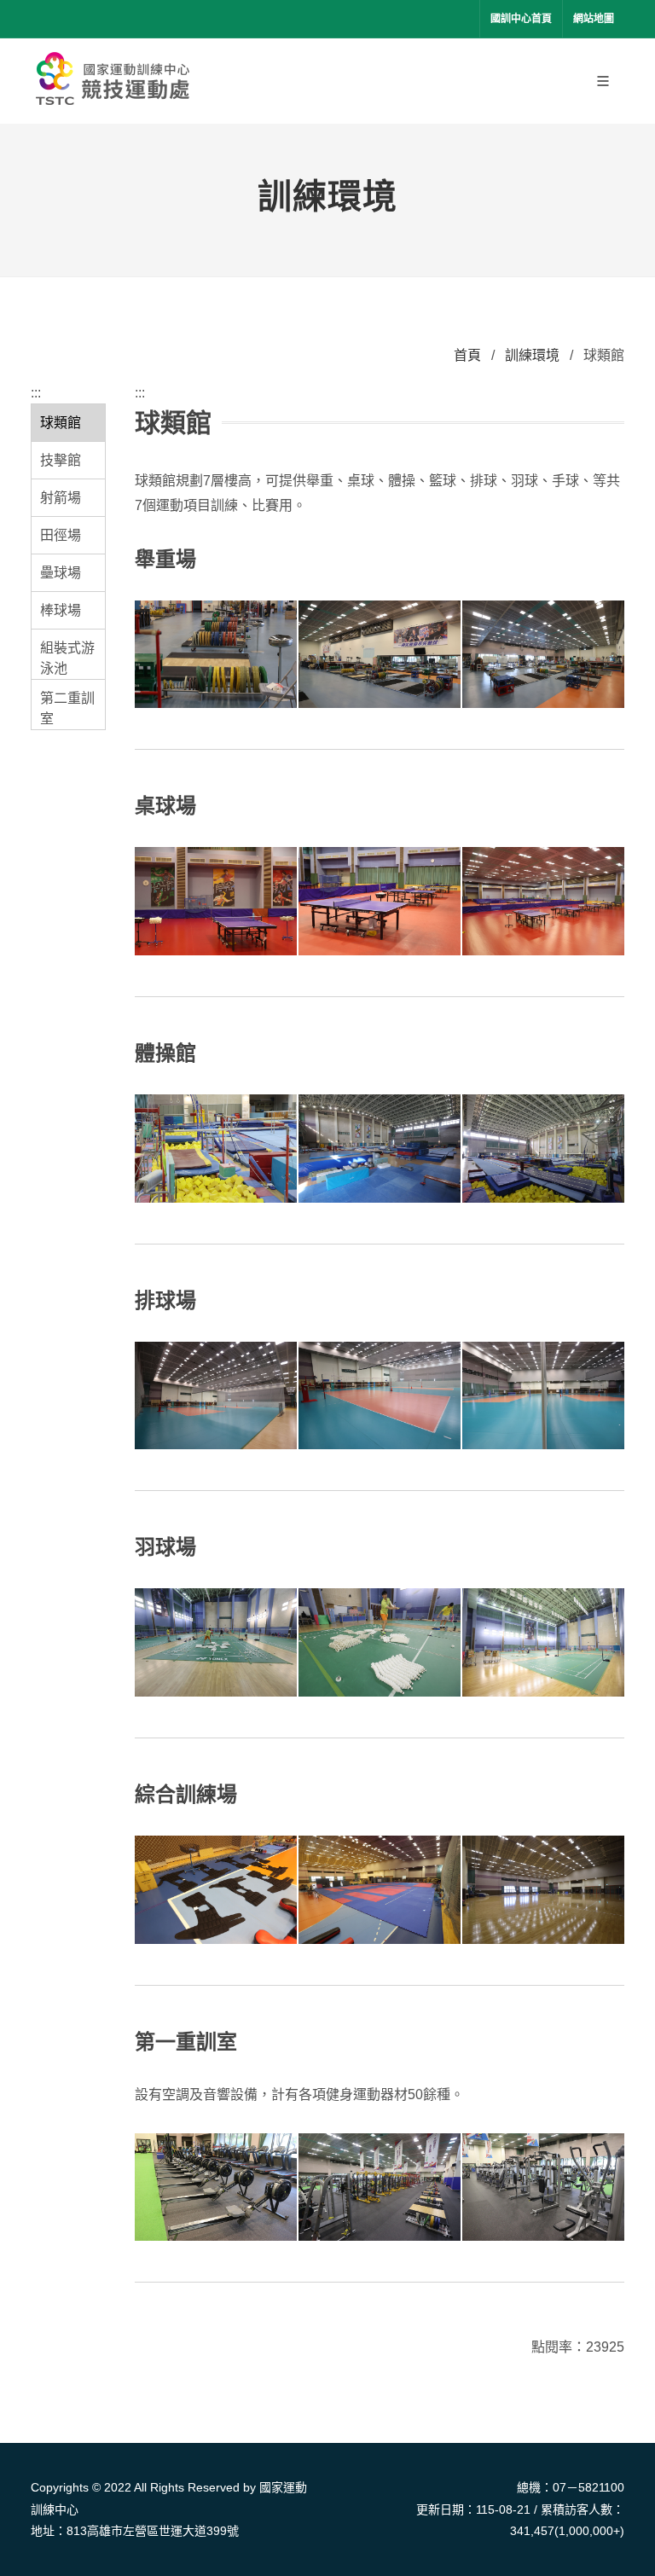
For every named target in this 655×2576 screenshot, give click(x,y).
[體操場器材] (216, 1149)
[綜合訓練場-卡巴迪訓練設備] (380, 1891)
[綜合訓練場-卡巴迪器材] (216, 1891)
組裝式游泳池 (67, 658)
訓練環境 (532, 355)
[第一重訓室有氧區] (216, 2188)
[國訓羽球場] (543, 1643)
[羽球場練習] (216, 1643)
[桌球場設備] (380, 902)
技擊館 (61, 460)
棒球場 (61, 610)
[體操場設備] (380, 1149)
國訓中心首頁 (521, 19)
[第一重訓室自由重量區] (380, 2188)
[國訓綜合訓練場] (543, 1891)
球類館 (61, 423)
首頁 (467, 355)
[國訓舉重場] (543, 656)
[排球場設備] (380, 1397)
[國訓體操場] (543, 1149)
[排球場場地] (216, 1397)
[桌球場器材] (216, 902)
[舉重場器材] (216, 656)
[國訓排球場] (543, 1397)
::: (36, 393)
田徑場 (61, 535)
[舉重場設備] (380, 656)
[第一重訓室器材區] (543, 2188)
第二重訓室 (67, 708)
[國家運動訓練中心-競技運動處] (116, 81)
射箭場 (61, 498)
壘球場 (61, 573)
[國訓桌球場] (543, 902)
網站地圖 (594, 19)
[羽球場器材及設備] (380, 1643)
